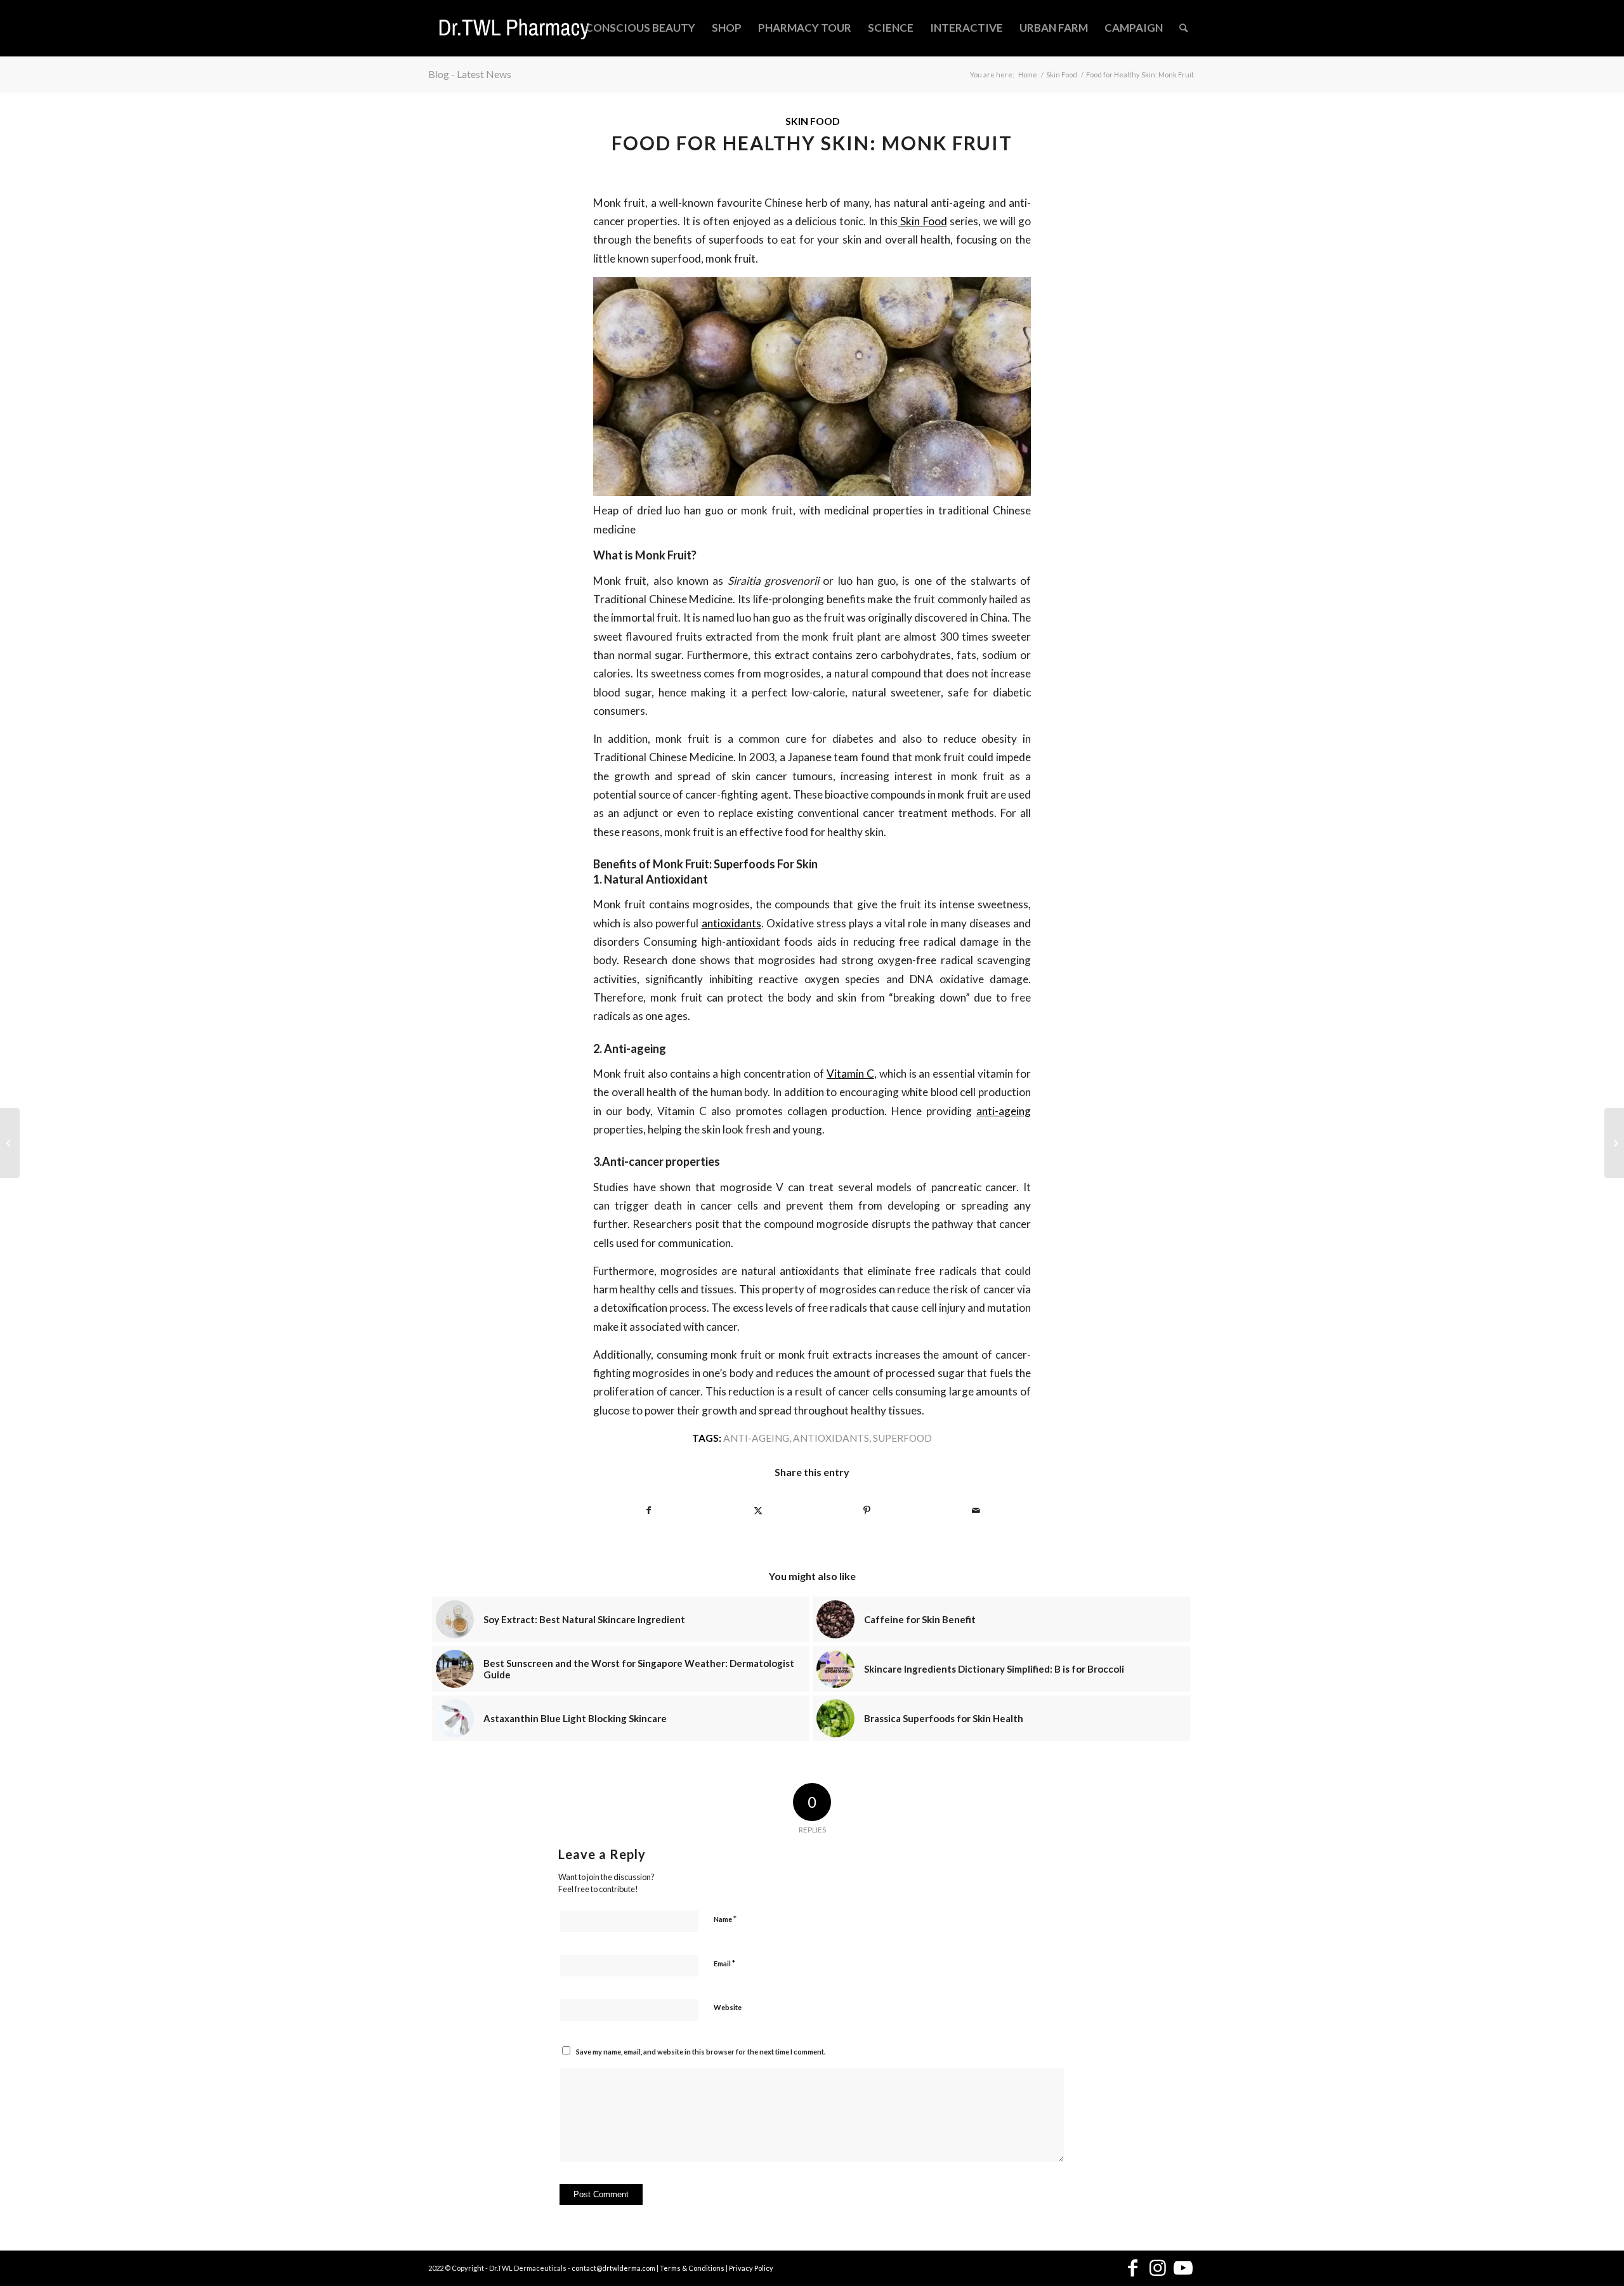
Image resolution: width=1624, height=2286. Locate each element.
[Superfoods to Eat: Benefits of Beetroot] (10, 1143)
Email (724, 1963)
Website (728, 2007)
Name (725, 1919)
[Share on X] (758, 1510)
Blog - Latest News (470, 74)
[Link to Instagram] (1158, 2269)
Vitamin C (850, 1074)
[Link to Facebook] (1132, 2269)
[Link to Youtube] (1183, 2269)
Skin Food (812, 121)
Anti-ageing (756, 1438)
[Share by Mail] (976, 1510)
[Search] (1183, 28)
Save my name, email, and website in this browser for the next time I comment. (701, 2052)
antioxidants (731, 923)
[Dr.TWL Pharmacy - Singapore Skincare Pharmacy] (514, 28)
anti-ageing (1004, 1111)
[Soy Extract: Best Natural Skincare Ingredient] (1614, 1143)
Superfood (902, 1438)
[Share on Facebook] (648, 1510)
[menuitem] (640, 28)
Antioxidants (831, 1438)
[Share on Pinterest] (867, 1510)
